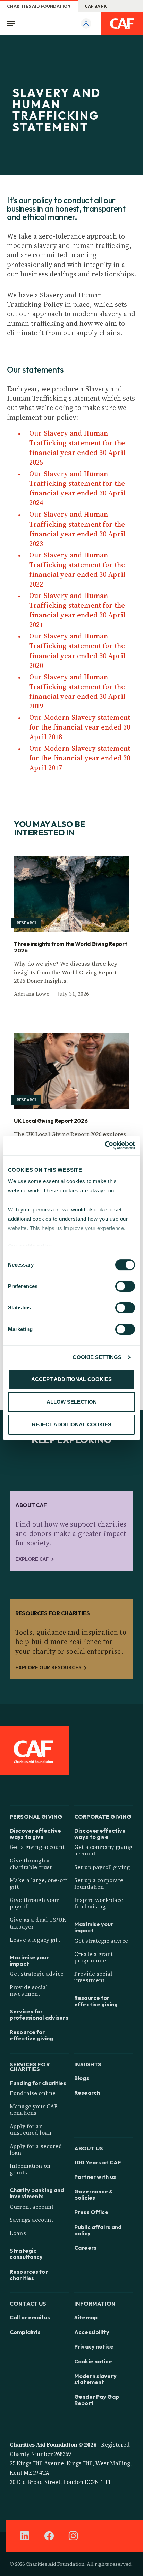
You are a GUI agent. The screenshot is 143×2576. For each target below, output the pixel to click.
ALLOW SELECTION (72, 1402)
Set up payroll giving (102, 1867)
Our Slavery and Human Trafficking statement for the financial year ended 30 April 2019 (77, 691)
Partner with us (95, 2177)
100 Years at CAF (98, 2162)
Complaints (25, 2332)
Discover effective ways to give (35, 1834)
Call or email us (30, 2317)
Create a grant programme (94, 1957)
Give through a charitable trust (31, 1864)
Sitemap (86, 2317)
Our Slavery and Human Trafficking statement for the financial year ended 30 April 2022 (77, 570)
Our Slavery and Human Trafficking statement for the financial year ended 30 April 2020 (77, 651)
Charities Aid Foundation (39, 6)
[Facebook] (49, 2536)
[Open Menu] (13, 24)
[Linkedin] (25, 2536)
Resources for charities (29, 2275)
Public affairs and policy (98, 2230)
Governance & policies (94, 2194)
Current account (32, 2207)
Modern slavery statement (95, 2379)
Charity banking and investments (37, 2193)
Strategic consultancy (26, 2254)
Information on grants (30, 2169)
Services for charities (30, 2066)
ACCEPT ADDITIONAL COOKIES (71, 1379)
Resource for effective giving (31, 2035)
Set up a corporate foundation (99, 1883)
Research (87, 2093)
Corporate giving (103, 1816)
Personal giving (36, 1816)
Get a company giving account (103, 1850)
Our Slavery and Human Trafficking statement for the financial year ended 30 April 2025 (77, 448)
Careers (85, 2248)
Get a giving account (37, 1847)
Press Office (91, 2212)
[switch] (125, 1286)
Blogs (82, 2078)
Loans (18, 2233)
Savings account (31, 2220)
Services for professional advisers (39, 2014)
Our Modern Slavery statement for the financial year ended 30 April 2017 (80, 758)
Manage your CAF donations (34, 2109)
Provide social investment (29, 1990)
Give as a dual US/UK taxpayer (38, 1923)
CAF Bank (96, 6)
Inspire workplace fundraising (99, 1903)
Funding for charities (38, 2083)
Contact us (28, 2303)
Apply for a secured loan (36, 2149)
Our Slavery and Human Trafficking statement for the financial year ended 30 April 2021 (77, 610)
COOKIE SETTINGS (97, 1357)
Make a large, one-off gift (38, 1883)
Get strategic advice (37, 1974)
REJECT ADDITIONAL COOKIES (72, 1425)
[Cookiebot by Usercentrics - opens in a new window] (105, 1145)
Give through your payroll (34, 1903)
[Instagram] (73, 2536)
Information (95, 2303)
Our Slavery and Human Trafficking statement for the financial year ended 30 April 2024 (77, 488)
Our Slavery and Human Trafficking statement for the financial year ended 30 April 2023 (77, 529)
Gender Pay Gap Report (97, 2400)
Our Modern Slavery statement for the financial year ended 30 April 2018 (80, 727)
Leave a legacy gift (35, 1940)
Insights (88, 2064)
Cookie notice (93, 2361)
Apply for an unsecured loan (31, 2129)
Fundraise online (33, 2093)
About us (89, 2148)
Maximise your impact (29, 1960)
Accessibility (92, 2332)
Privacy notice (94, 2346)
